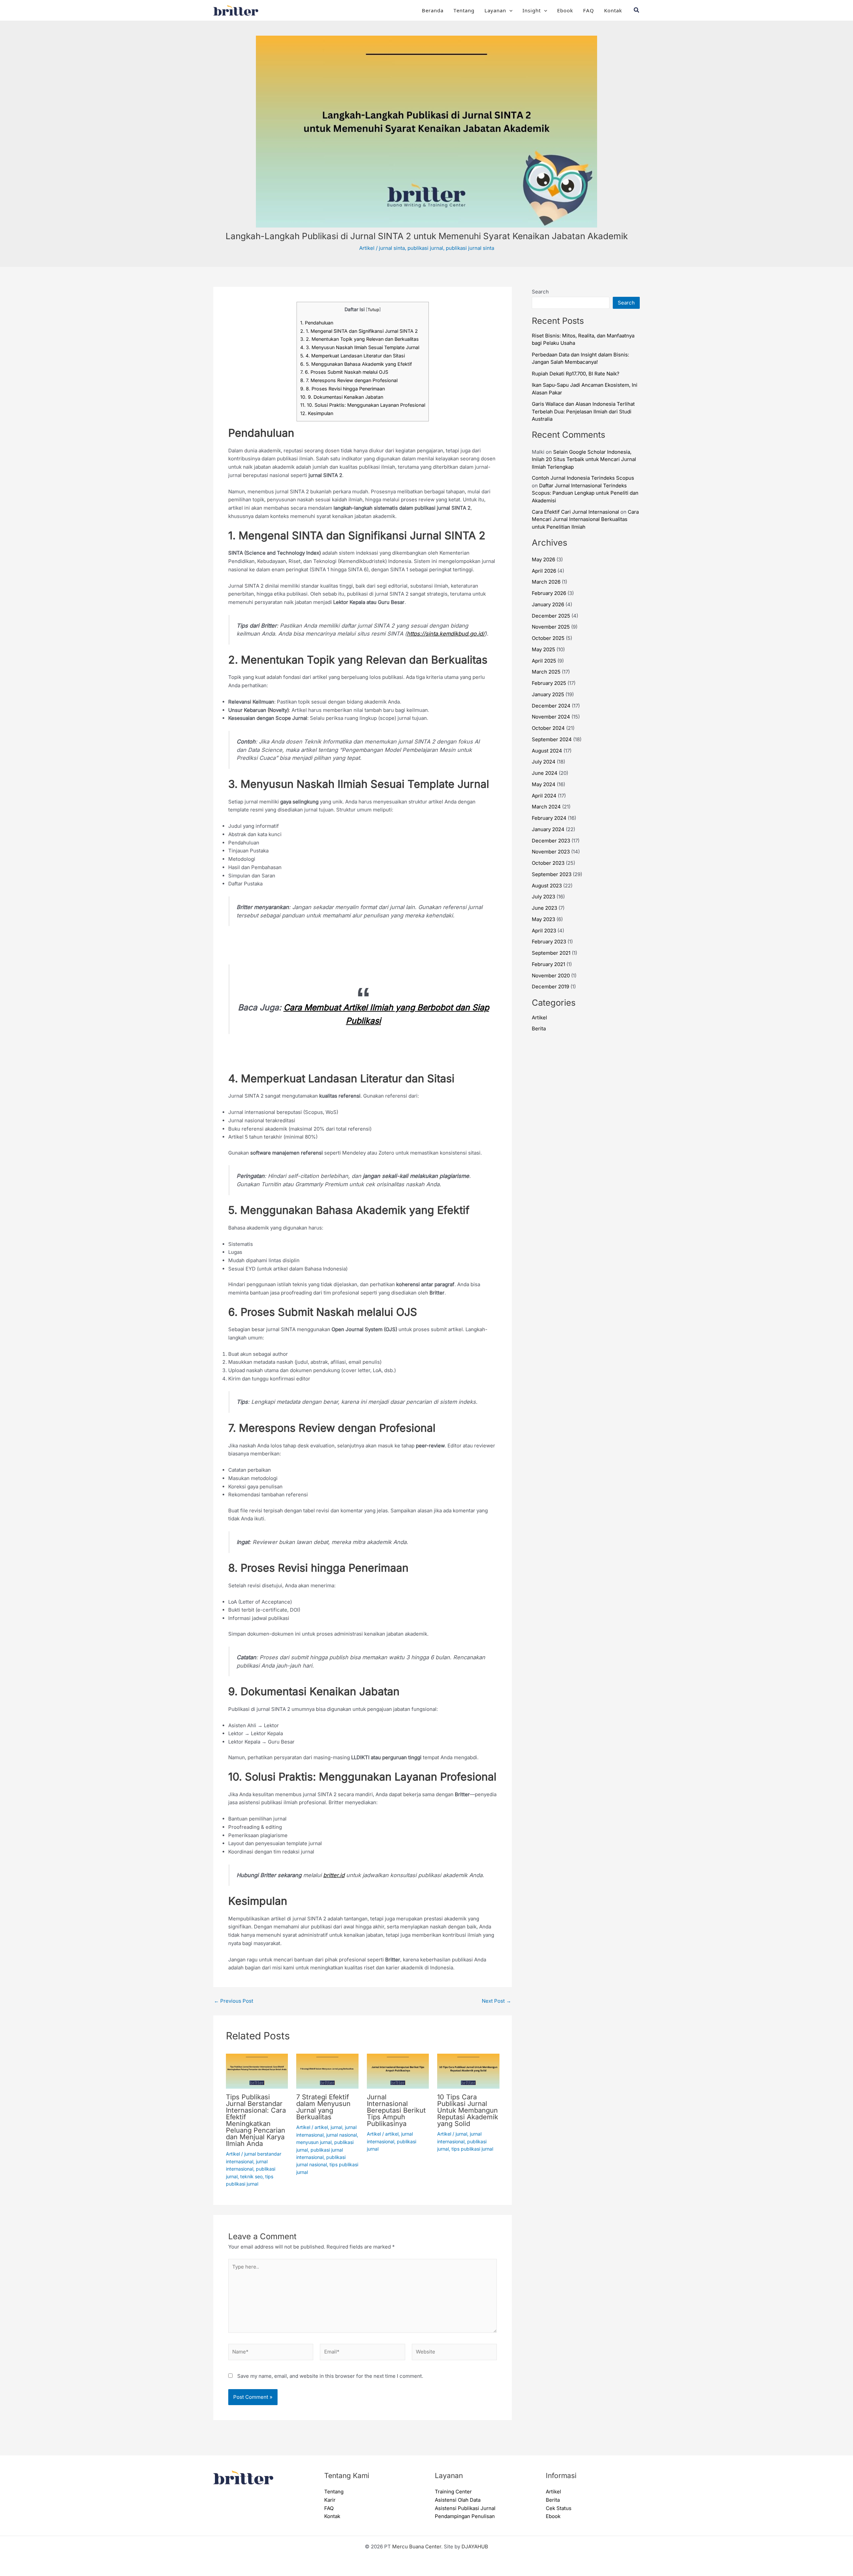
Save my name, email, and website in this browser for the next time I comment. (330, 2376)
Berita (539, 1029)
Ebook (565, 10)
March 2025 (546, 672)
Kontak (613, 10)
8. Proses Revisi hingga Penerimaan (343, 389)
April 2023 (544, 931)
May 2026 (543, 559)
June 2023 (544, 908)
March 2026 (546, 582)
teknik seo (251, 2176)
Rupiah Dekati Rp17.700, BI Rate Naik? (576, 374)
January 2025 (548, 694)
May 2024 (544, 784)
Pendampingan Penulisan (465, 2516)
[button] (509, 10)
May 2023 (543, 919)
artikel (321, 2127)
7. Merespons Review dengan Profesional (349, 380)
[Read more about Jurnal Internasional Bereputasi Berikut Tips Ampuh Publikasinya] (398, 2071)
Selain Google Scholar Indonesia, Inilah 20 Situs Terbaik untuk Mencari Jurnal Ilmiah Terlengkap (584, 459)
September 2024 (552, 739)
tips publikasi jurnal (472, 2149)
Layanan (495, 10)
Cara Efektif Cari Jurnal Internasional (575, 512)
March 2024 (546, 807)
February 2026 (549, 593)
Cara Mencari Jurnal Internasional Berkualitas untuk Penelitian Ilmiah (585, 519)
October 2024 (548, 728)
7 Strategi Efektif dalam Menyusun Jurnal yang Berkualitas (323, 2107)
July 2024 (544, 762)
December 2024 (551, 706)
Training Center (453, 2492)
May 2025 (543, 649)
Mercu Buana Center (417, 2547)
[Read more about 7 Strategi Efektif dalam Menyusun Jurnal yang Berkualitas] (327, 2071)
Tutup (373, 310)
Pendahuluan (317, 323)
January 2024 (548, 829)
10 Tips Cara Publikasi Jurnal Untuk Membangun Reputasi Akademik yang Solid (468, 2110)
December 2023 (551, 841)
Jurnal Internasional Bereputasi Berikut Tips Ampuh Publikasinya (396, 2110)
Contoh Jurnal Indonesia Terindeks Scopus (583, 478)
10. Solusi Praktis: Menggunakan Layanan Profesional (363, 405)
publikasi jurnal (425, 248)
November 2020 (551, 976)
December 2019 (550, 987)
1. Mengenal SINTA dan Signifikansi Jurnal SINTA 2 (359, 331)
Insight (532, 10)
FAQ (589, 10)
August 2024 (547, 751)
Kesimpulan (317, 413)
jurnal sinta (392, 248)
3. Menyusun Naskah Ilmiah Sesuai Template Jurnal (360, 347)
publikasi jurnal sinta (470, 248)
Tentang (464, 10)
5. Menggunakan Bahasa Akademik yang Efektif (356, 364)
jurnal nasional (342, 2135)
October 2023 (548, 863)
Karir (330, 2500)
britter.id (334, 1875)
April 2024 (544, 796)
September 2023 (552, 874)
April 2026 (544, 571)
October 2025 (548, 638)
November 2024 (551, 717)
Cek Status (559, 2508)
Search (540, 292)
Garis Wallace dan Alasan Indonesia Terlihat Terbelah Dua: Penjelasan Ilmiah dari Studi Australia (583, 411)
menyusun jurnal (314, 2142)
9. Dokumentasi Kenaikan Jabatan (342, 397)
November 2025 (551, 627)
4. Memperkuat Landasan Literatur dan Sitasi (353, 356)
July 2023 (543, 897)
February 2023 (549, 942)
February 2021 (548, 964)
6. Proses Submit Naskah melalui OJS (344, 372)
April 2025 (544, 661)
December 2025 (551, 616)
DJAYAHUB (475, 2547)
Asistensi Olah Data (458, 2500)
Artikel (367, 248)
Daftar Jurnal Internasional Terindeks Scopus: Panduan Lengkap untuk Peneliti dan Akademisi (585, 493)
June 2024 (545, 773)
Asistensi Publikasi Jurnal (465, 2508)
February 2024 (549, 818)
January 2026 (548, 604)
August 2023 (547, 886)
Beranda (433, 10)
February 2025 (549, 683)
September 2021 (551, 953)
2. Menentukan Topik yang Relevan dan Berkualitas (360, 339)
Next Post (496, 2001)
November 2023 (551, 852)
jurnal (336, 2127)
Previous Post (234, 2001)
